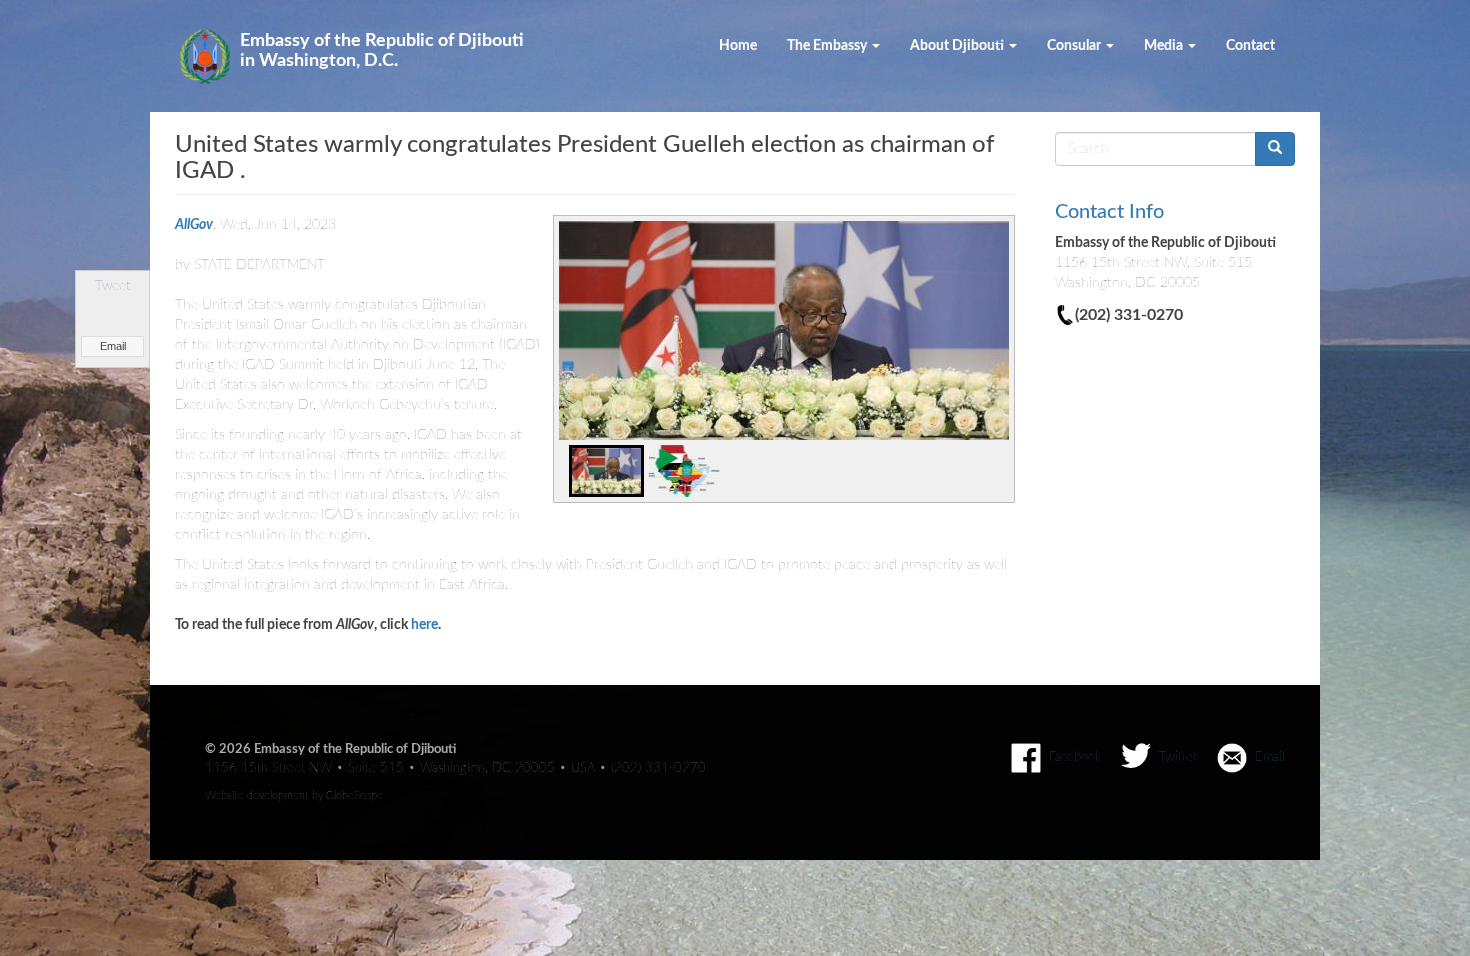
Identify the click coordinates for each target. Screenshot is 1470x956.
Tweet (113, 286)
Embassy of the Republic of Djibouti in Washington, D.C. (382, 51)
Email (113, 346)
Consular (1075, 46)
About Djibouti (958, 46)
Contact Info (1109, 212)
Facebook (1075, 757)
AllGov (194, 225)
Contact (1250, 46)
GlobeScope (354, 795)
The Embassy (828, 46)
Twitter (1178, 757)
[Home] (212, 56)
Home (738, 46)
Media (1165, 46)
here (424, 625)
